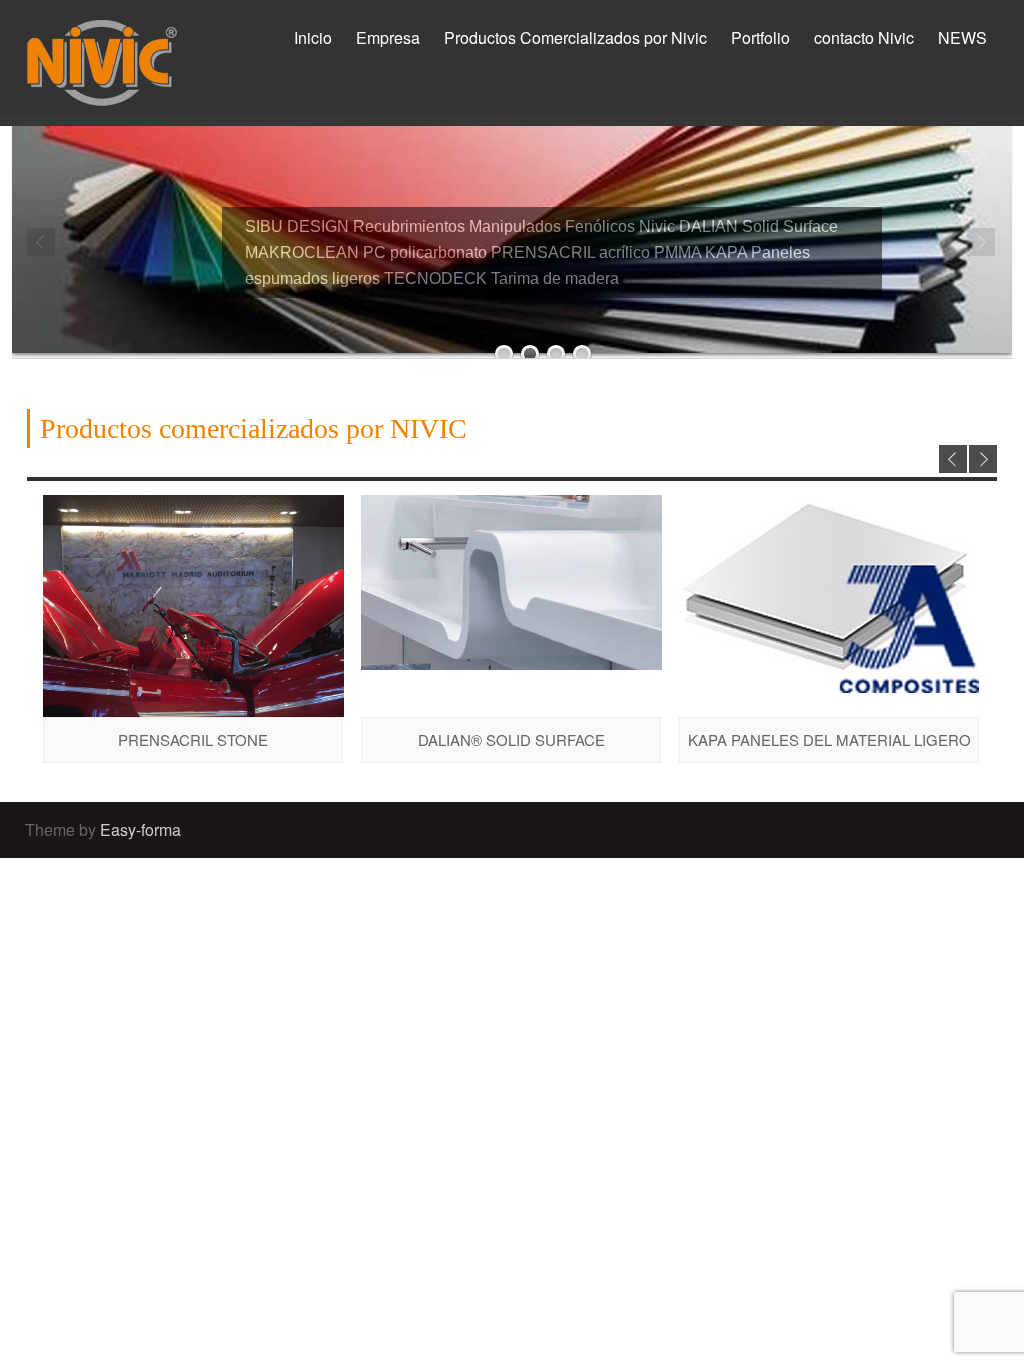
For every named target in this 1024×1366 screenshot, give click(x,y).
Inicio (313, 37)
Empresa (388, 37)
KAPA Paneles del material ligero (829, 739)
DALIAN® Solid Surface (511, 739)
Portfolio (760, 37)
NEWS (962, 37)
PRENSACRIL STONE (193, 739)
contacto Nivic (864, 37)
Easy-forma (140, 829)
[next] (983, 459)
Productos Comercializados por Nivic (575, 37)
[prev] (953, 459)
